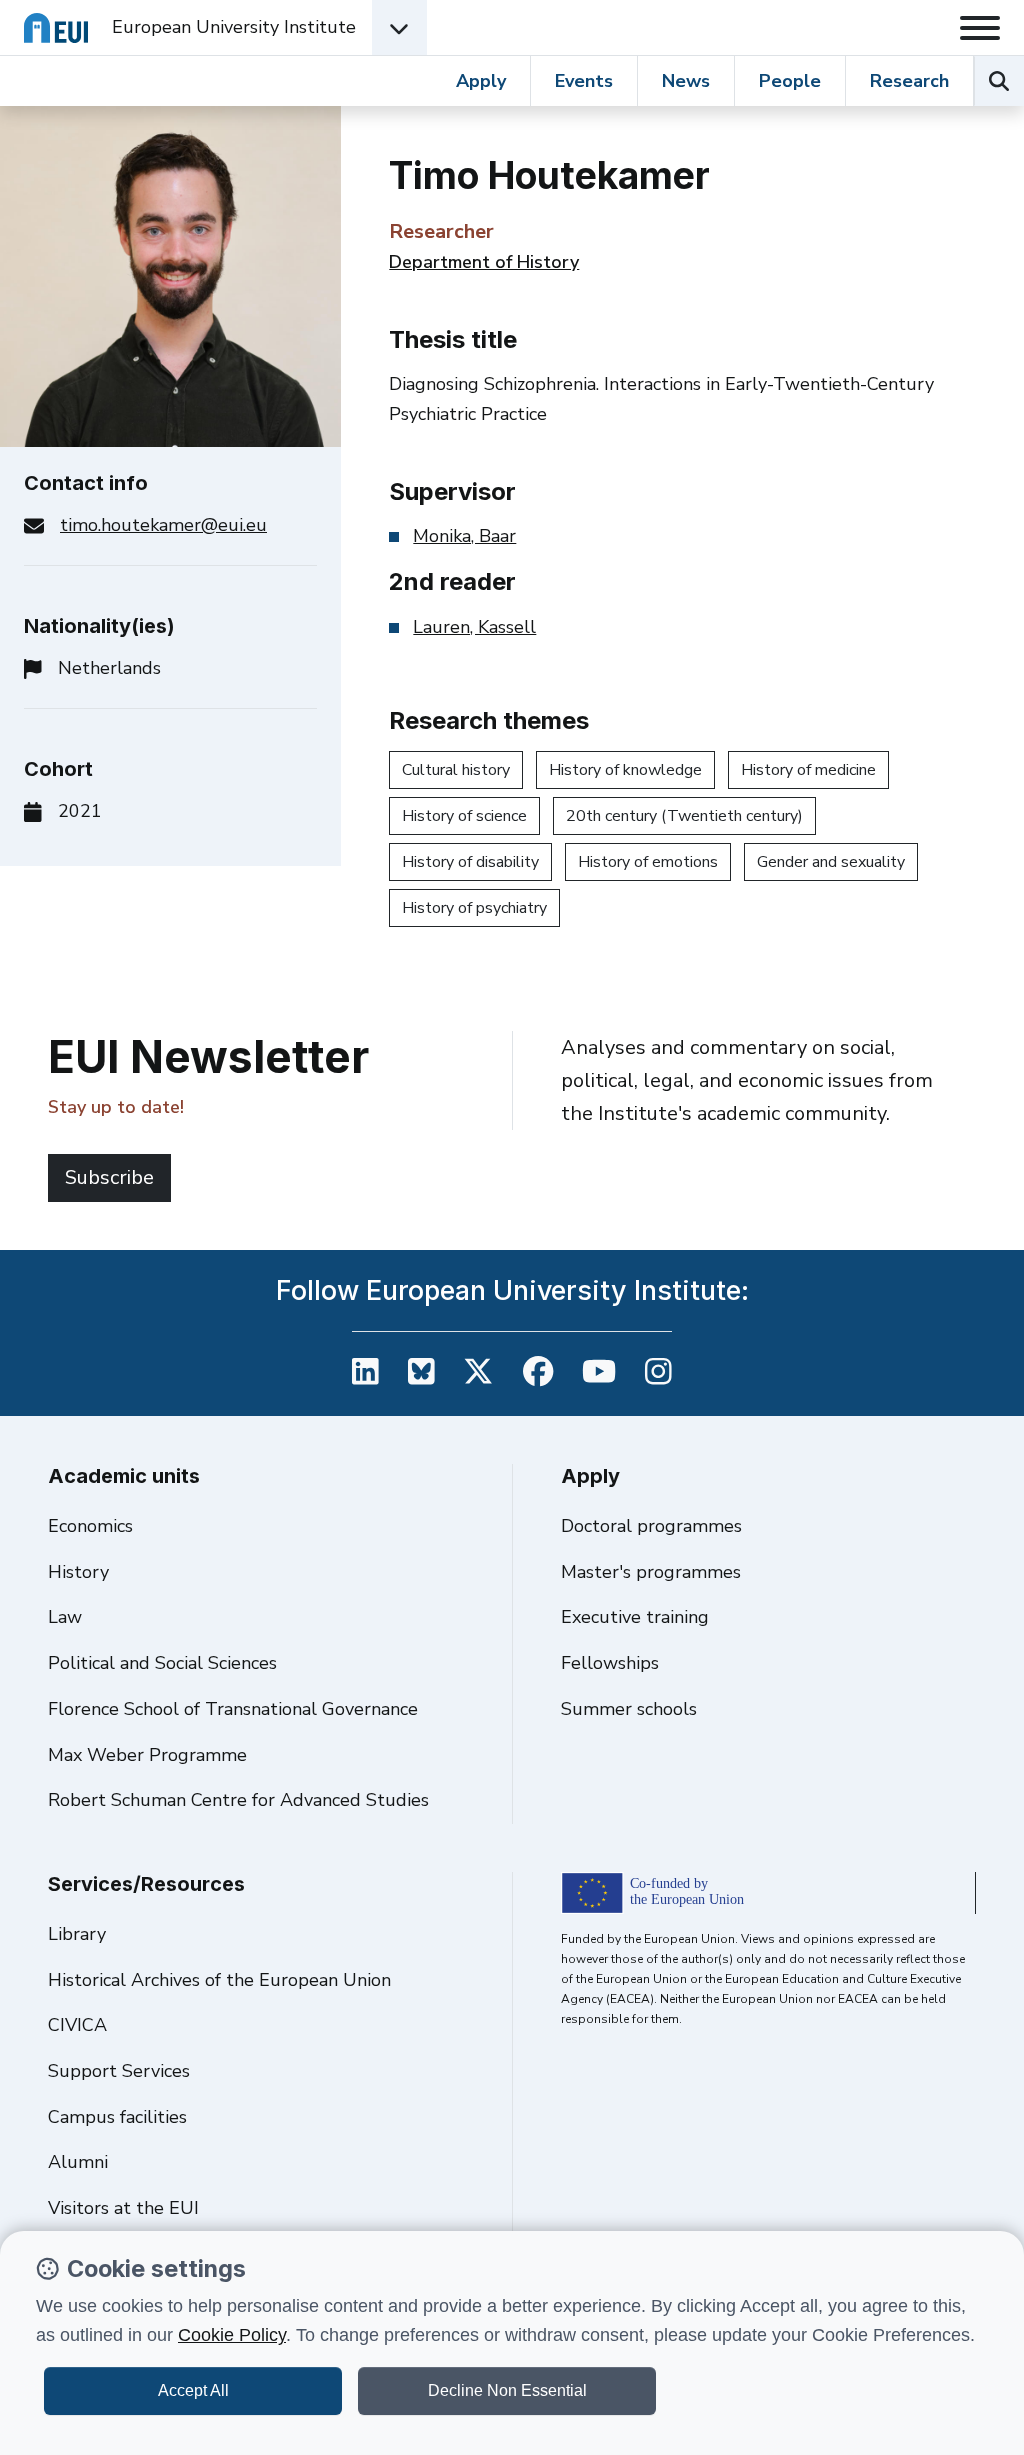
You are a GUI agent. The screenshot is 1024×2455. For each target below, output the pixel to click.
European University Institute (234, 27)
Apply (481, 81)
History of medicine (808, 770)
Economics (90, 1526)
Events (584, 81)
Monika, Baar (464, 536)
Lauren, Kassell (474, 627)
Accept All (193, 2390)
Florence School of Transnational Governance (233, 1709)
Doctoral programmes (651, 1526)
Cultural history (456, 770)
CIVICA (77, 2025)
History (78, 1572)
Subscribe (109, 1177)
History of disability (470, 862)
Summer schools (629, 1709)
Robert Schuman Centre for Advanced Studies (238, 1800)
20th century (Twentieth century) (684, 816)
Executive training (635, 1617)
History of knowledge (625, 770)
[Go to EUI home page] (56, 27)
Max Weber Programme (147, 1755)
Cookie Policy (232, 2335)
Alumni (78, 2162)
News (686, 81)
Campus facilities (117, 2117)
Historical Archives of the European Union (219, 1980)
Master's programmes (651, 1572)
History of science (464, 816)
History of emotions (648, 862)
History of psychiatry (474, 908)
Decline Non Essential (507, 2390)
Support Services (119, 2071)
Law (65, 1617)
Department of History (484, 262)
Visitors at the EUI (123, 2208)
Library (77, 1934)
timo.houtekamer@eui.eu (163, 525)
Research (909, 81)
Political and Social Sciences (162, 1663)
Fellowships (610, 1663)
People (790, 81)
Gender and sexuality (831, 862)
